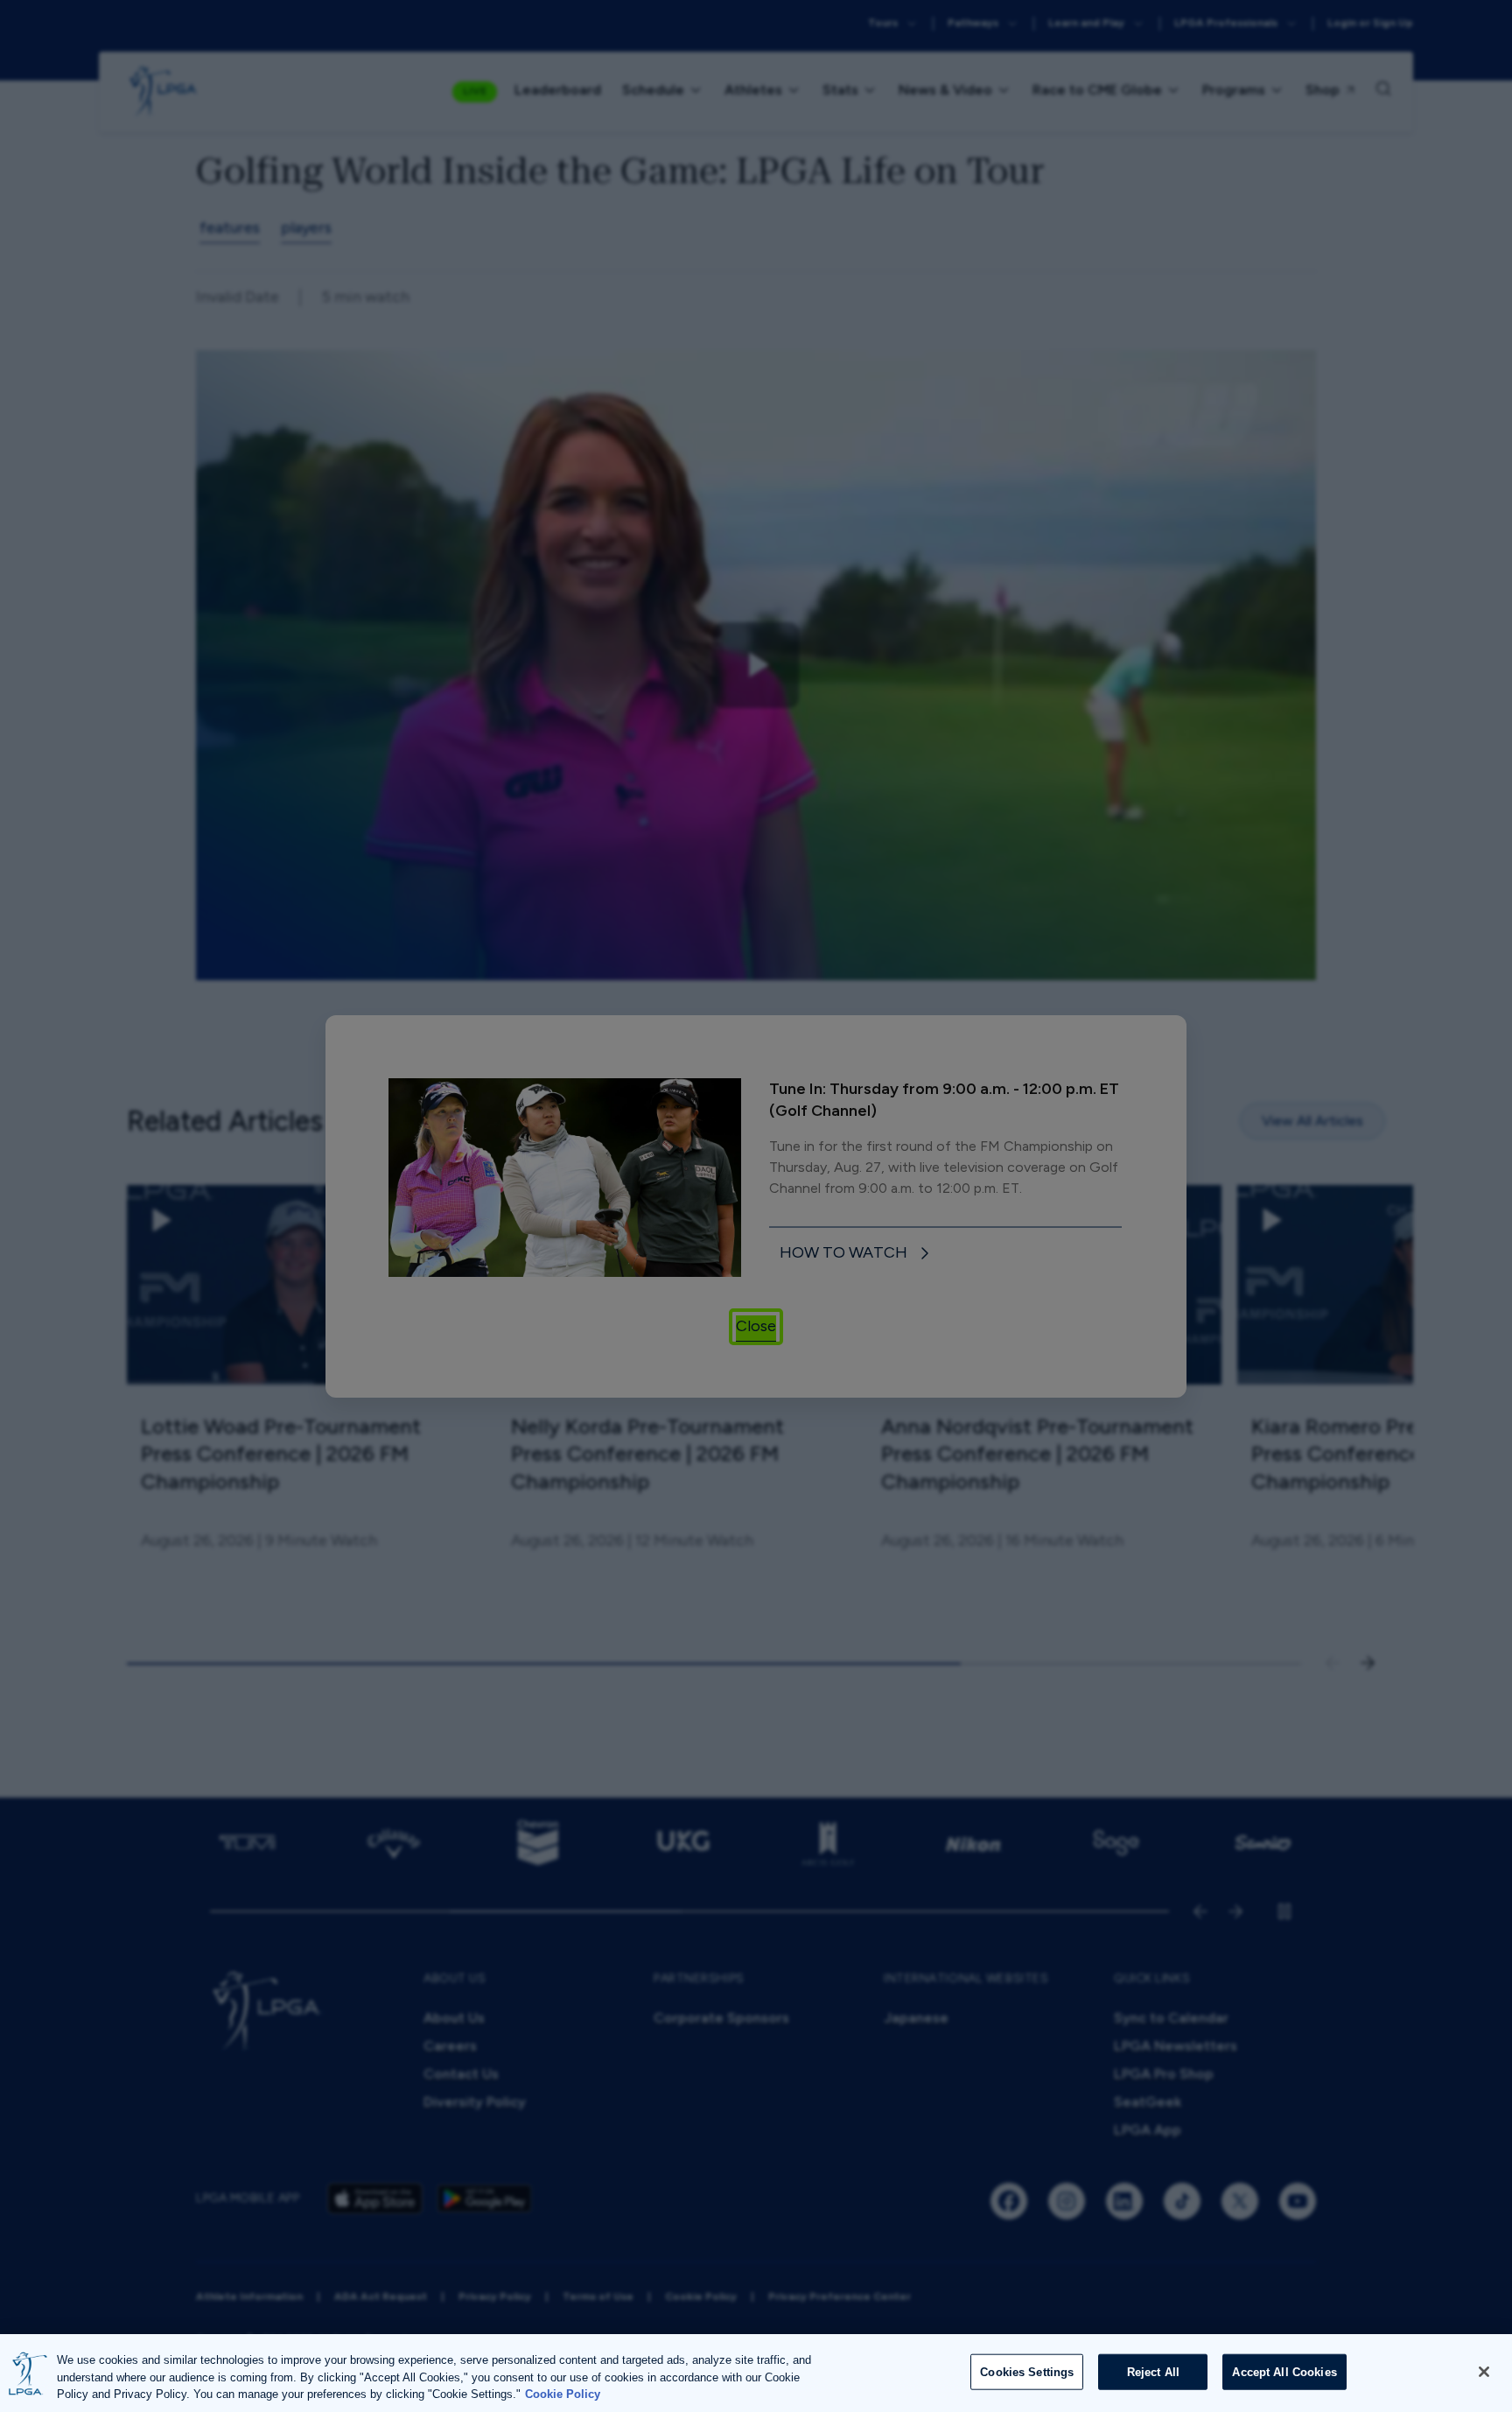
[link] (857, 1254)
